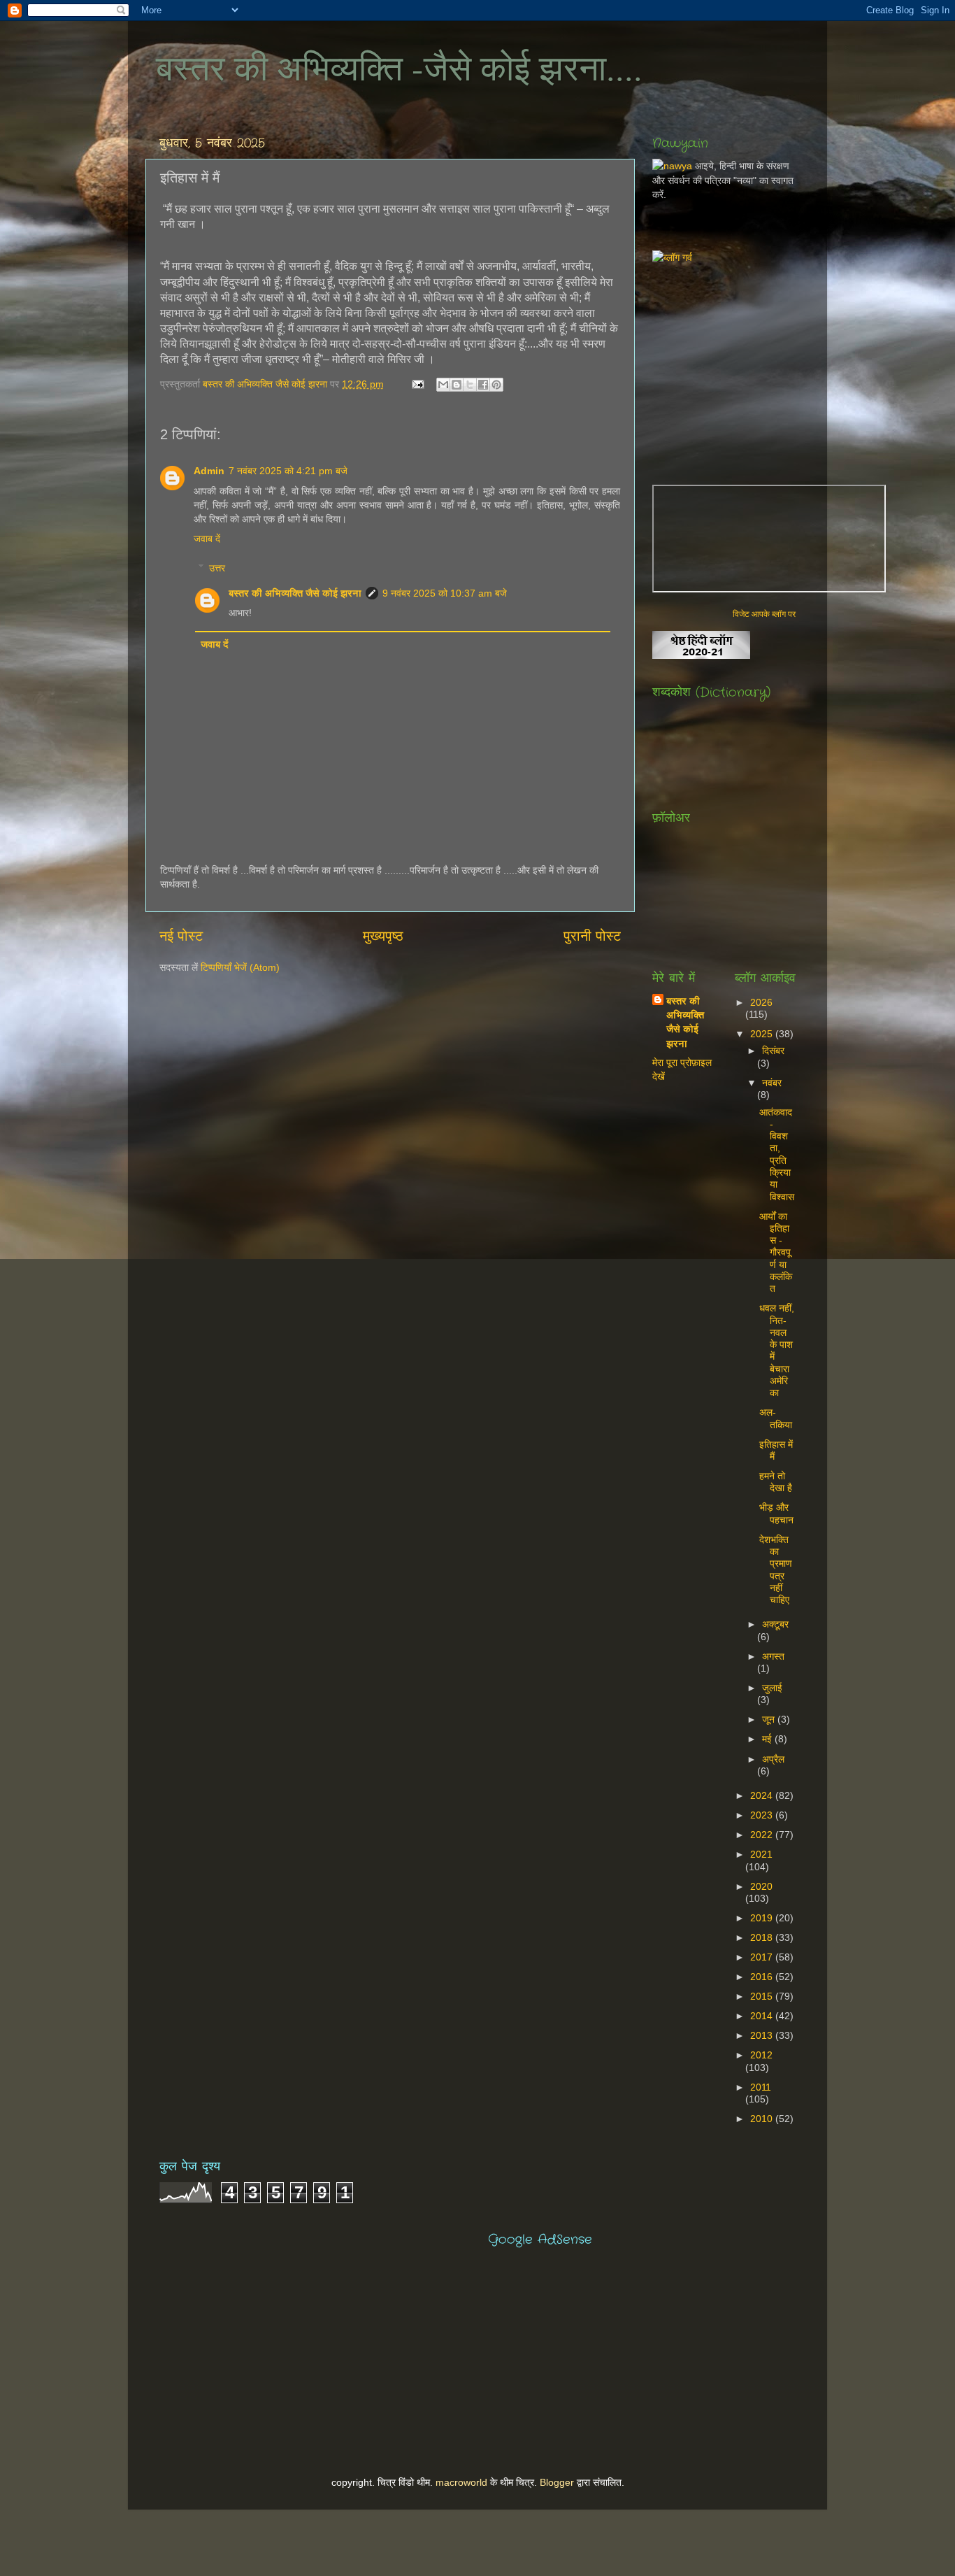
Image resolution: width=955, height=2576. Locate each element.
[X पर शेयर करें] (470, 385)
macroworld (461, 2482)
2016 (763, 1977)
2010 (763, 2119)
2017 (763, 1957)
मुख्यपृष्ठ (383, 936)
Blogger (557, 2482)
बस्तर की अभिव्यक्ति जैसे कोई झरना (266, 384)
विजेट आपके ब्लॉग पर (764, 614)
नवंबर (772, 1083)
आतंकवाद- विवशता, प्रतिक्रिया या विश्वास (777, 1154)
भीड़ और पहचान (776, 1513)
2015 (763, 1996)
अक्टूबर (775, 1624)
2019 (763, 1918)
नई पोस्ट (181, 936)
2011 (761, 2087)
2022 (763, 1835)
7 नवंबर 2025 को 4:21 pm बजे (288, 471)
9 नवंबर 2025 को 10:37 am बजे (445, 593)
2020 (761, 1886)
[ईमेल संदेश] (417, 384)
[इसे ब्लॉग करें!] (457, 385)
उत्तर (217, 568)
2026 (761, 1002)
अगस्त (773, 1656)
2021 (761, 1854)
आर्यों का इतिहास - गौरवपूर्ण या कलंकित (776, 1253)
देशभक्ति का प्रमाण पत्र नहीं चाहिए (776, 1570)
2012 (761, 2055)
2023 (763, 1815)
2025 (763, 1034)
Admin (209, 471)
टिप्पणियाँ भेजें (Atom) (240, 967)
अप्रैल (773, 1759)
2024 (763, 1795)
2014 (763, 2016)
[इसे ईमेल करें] (443, 385)
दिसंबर (773, 1051)
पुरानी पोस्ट (592, 936)
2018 (763, 1937)
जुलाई (772, 1688)
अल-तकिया (776, 1418)
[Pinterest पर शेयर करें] (496, 385)
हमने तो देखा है (776, 1482)
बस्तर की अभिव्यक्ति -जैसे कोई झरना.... (399, 67)
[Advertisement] (804, 362)
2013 (763, 2035)
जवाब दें (207, 539)
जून (770, 1719)
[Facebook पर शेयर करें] (483, 385)
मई (768, 1739)
